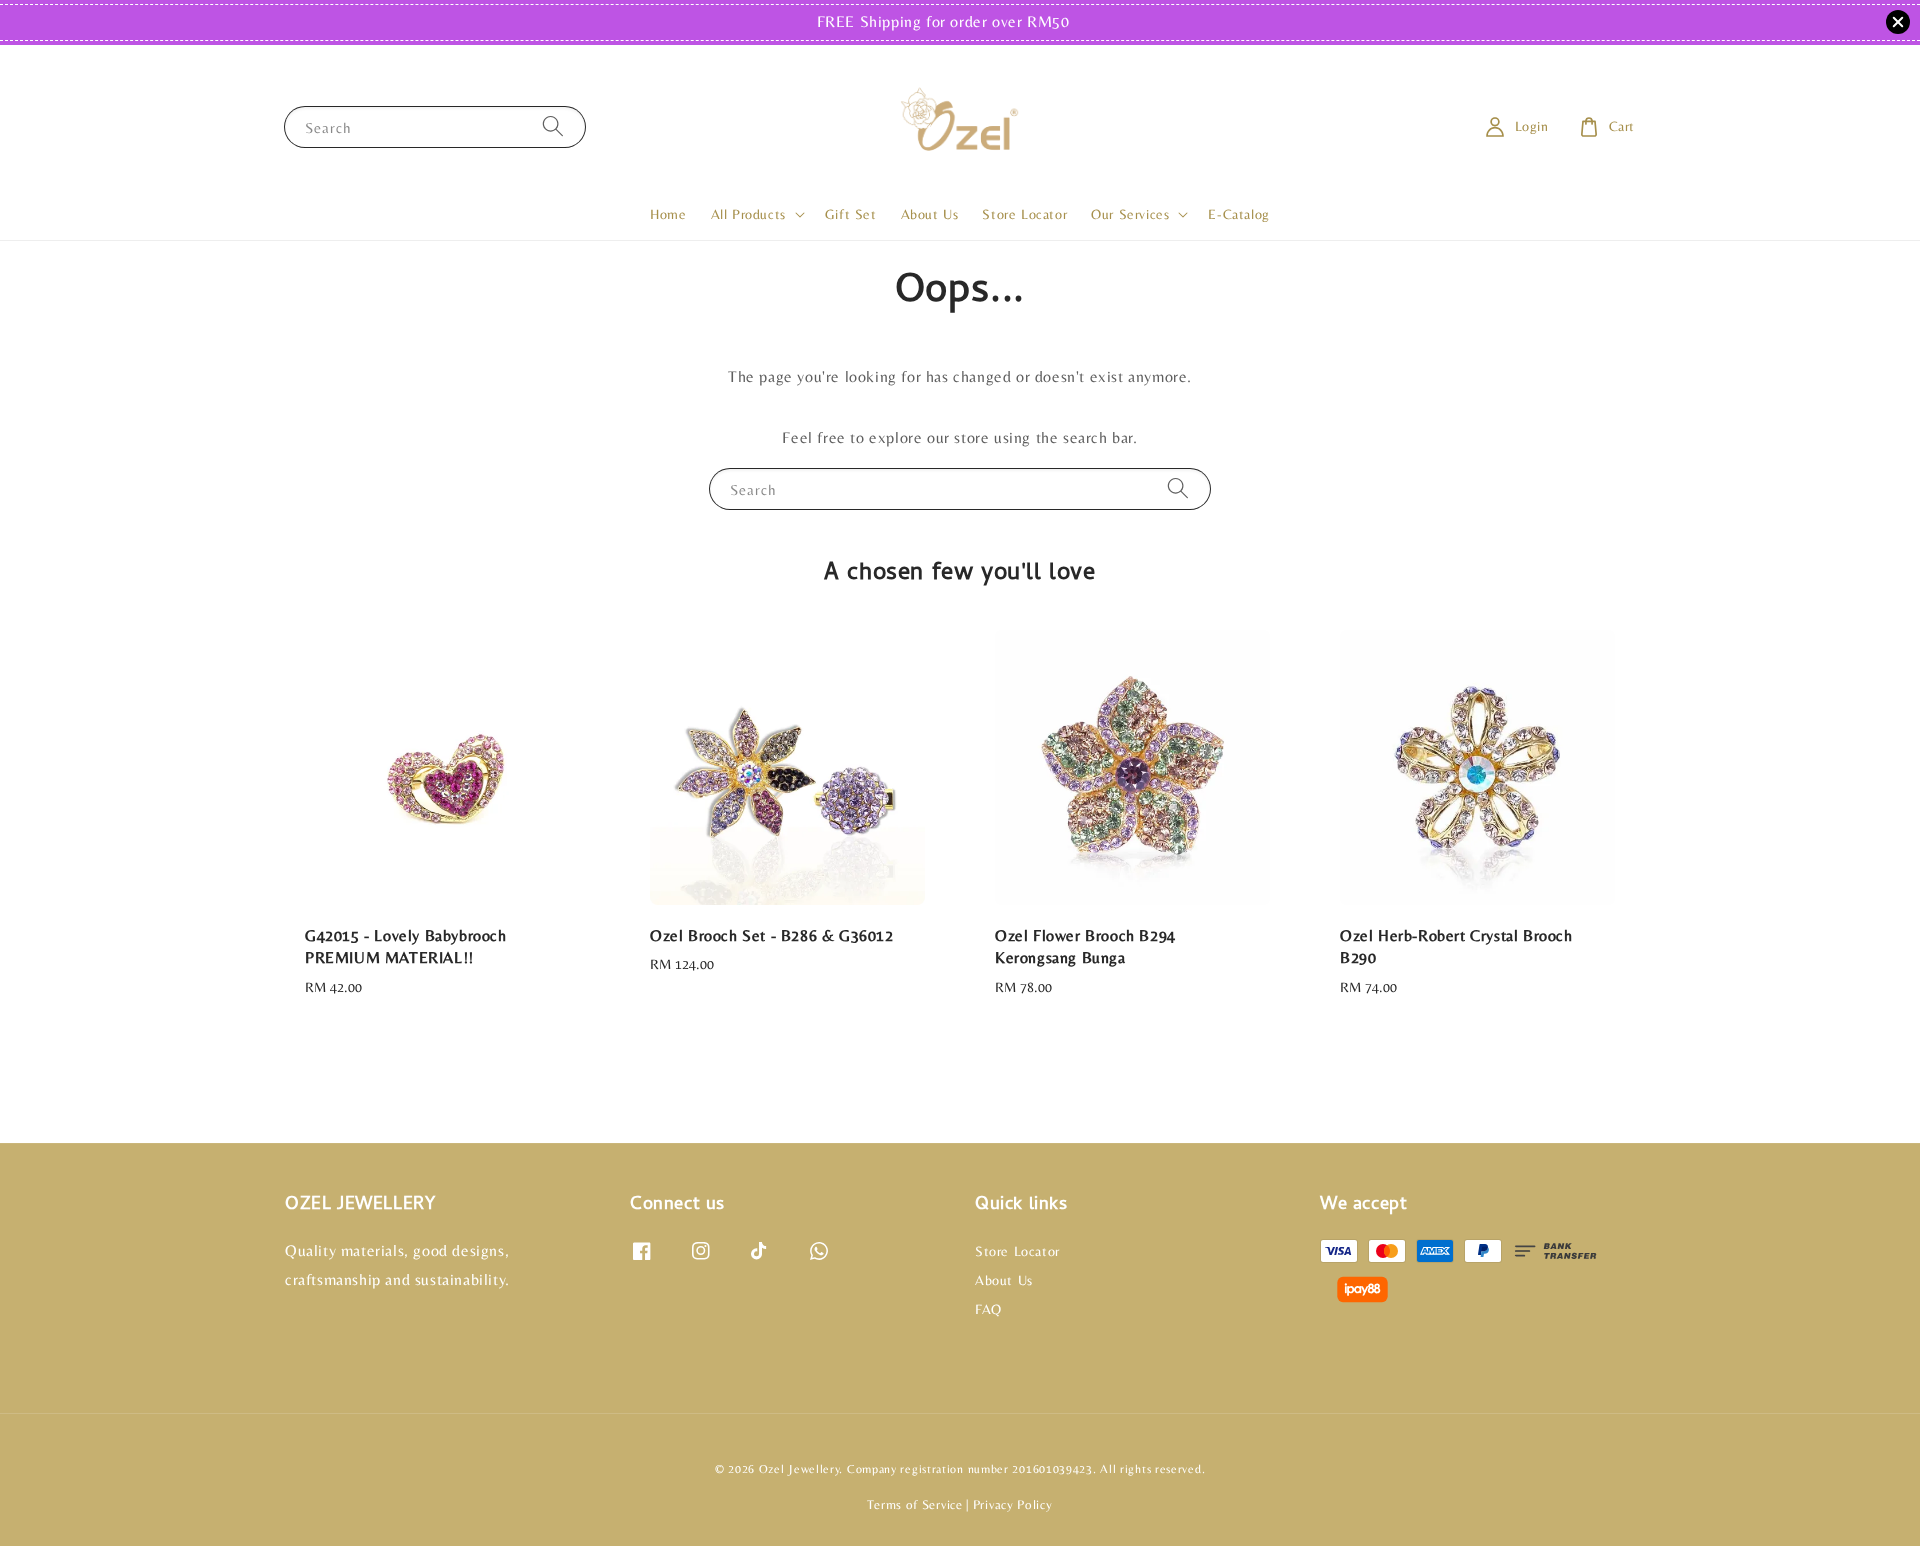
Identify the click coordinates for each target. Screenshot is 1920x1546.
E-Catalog (1238, 214)
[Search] (553, 126)
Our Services (1130, 214)
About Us (930, 214)
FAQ (988, 1309)
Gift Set (851, 214)
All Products (748, 214)
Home (668, 214)
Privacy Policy (1013, 1504)
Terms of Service (914, 1504)
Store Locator (1024, 214)
